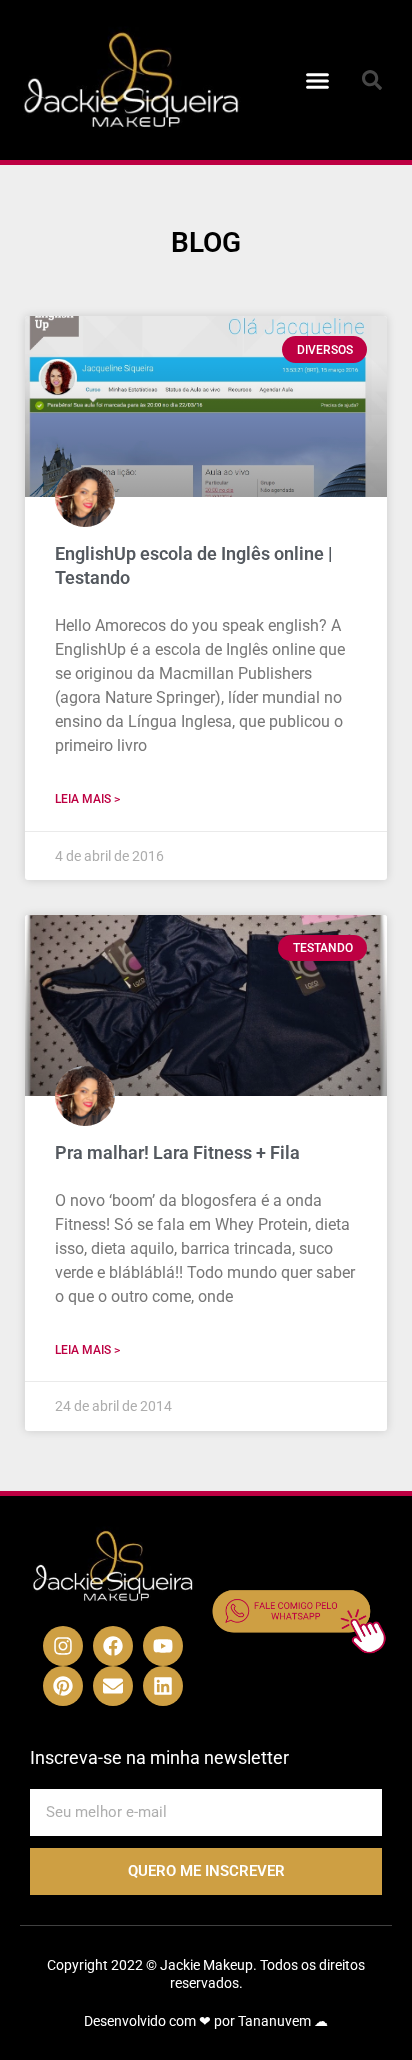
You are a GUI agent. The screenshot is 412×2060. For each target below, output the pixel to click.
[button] (318, 80)
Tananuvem (274, 2021)
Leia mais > (87, 799)
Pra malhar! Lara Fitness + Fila (177, 1152)
